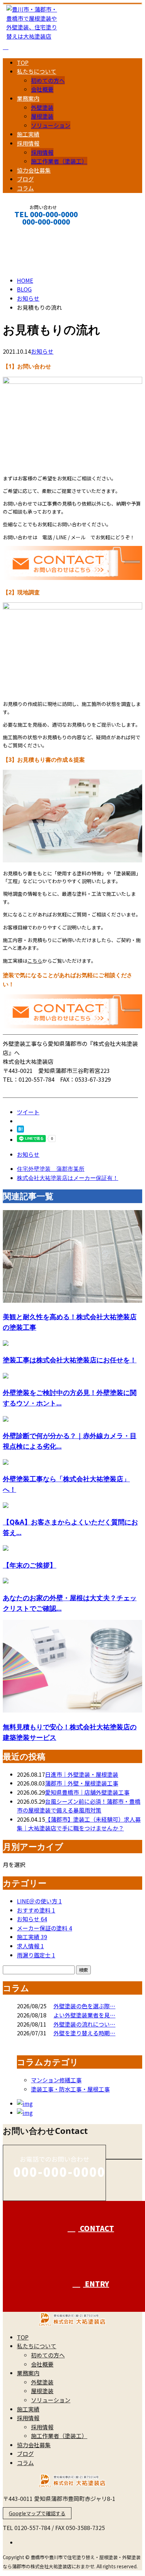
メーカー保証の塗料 (45, 1928)
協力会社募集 (34, 170)
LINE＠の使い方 (39, 1901)
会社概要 (42, 89)
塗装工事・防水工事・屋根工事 (70, 2089)
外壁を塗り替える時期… (84, 2033)
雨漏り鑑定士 (36, 1955)
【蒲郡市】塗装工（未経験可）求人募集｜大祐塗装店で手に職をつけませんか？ (79, 1824)
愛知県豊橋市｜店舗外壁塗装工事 (87, 1792)
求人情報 (30, 1946)
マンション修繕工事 (56, 2080)
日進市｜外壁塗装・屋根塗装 (82, 1774)
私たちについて (37, 71)
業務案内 (28, 98)
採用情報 (28, 143)
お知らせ (42, 351)
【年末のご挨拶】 (30, 1565)
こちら (35, 961)
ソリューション (51, 125)
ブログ (25, 179)
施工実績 (28, 134)
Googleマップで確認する (37, 2513)
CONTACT (27, 231)
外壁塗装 (42, 107)
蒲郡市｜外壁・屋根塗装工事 (82, 1783)
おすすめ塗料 (36, 1910)
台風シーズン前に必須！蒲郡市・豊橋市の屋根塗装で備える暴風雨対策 (79, 1806)
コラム (25, 188)
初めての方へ (48, 80)
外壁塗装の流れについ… (84, 2024)
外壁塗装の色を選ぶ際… (84, 2006)
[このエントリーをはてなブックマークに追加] (20, 1130)
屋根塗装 (42, 116)
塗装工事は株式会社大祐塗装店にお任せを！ (70, 1360)
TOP (23, 62)
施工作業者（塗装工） (59, 161)
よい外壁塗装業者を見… (84, 2015)
